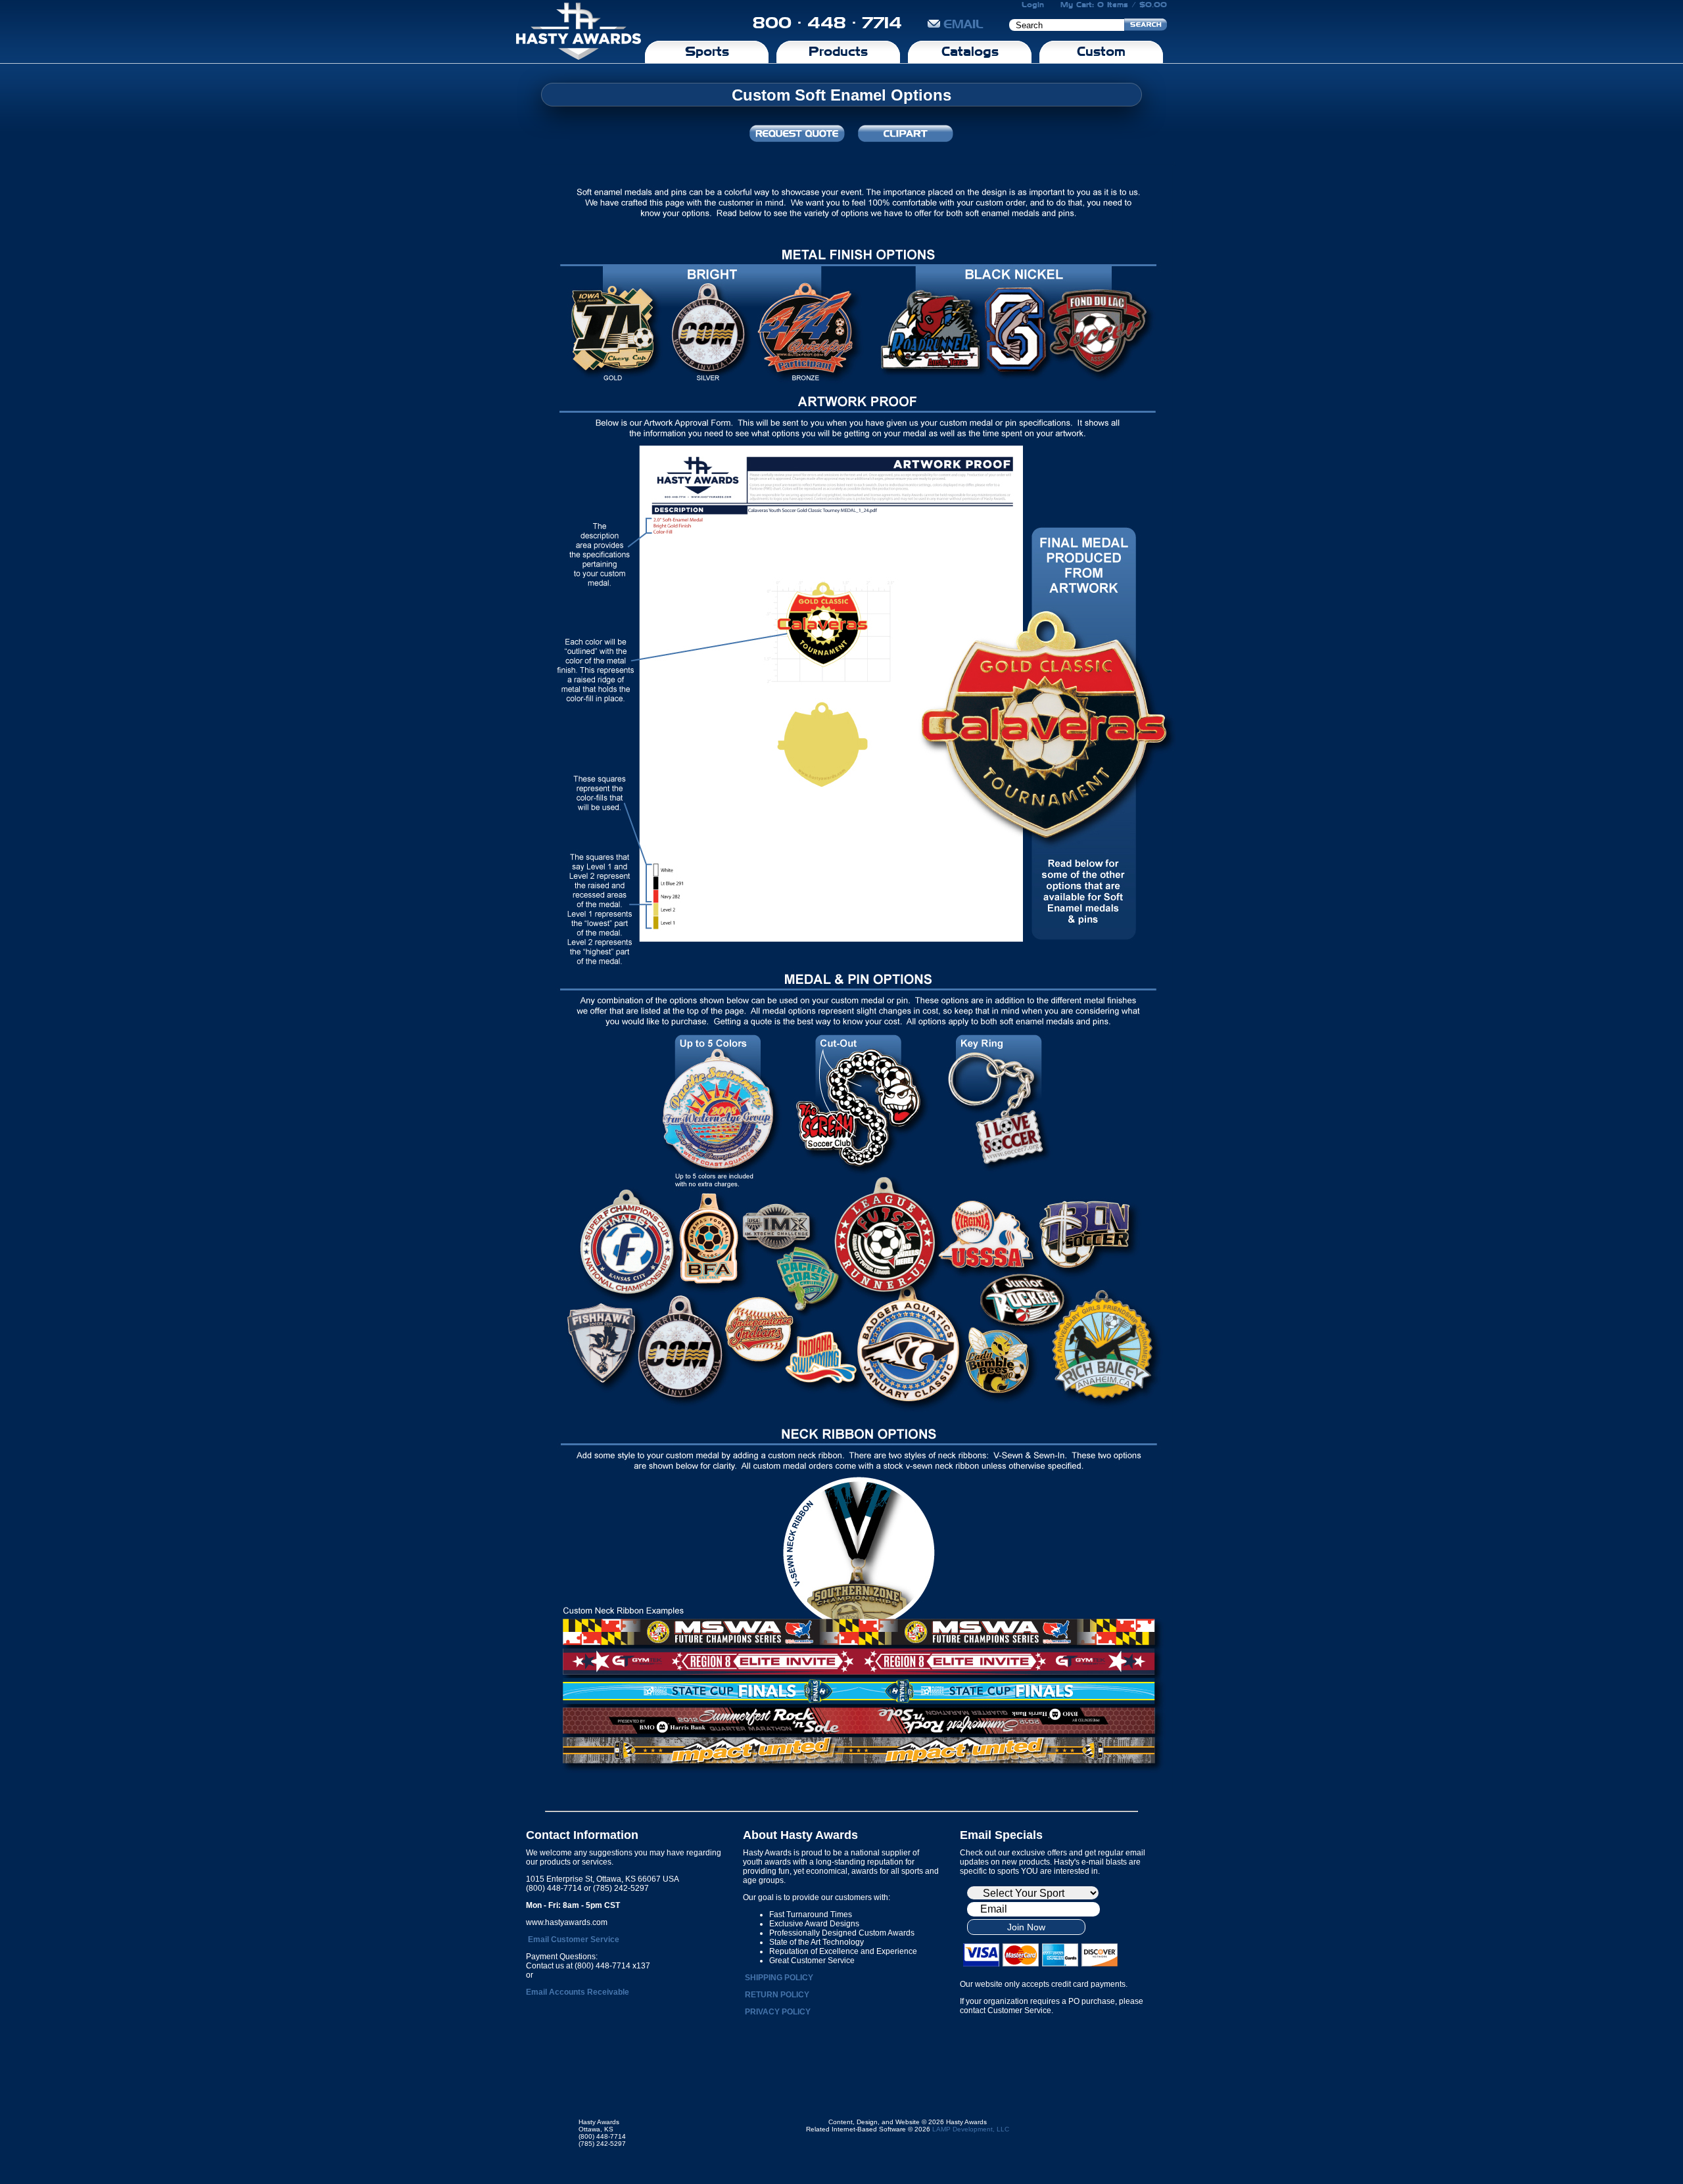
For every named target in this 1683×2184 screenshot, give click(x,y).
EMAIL (963, 24)
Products (838, 51)
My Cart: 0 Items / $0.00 (1114, 5)
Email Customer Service (574, 1940)
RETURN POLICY (777, 1995)
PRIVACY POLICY (778, 2012)
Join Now (1026, 1927)
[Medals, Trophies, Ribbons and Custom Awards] (579, 32)
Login (1033, 5)
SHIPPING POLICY (779, 1978)
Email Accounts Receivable (578, 1992)
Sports (707, 51)
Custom (1101, 51)
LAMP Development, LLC (971, 2129)
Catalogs (970, 51)
